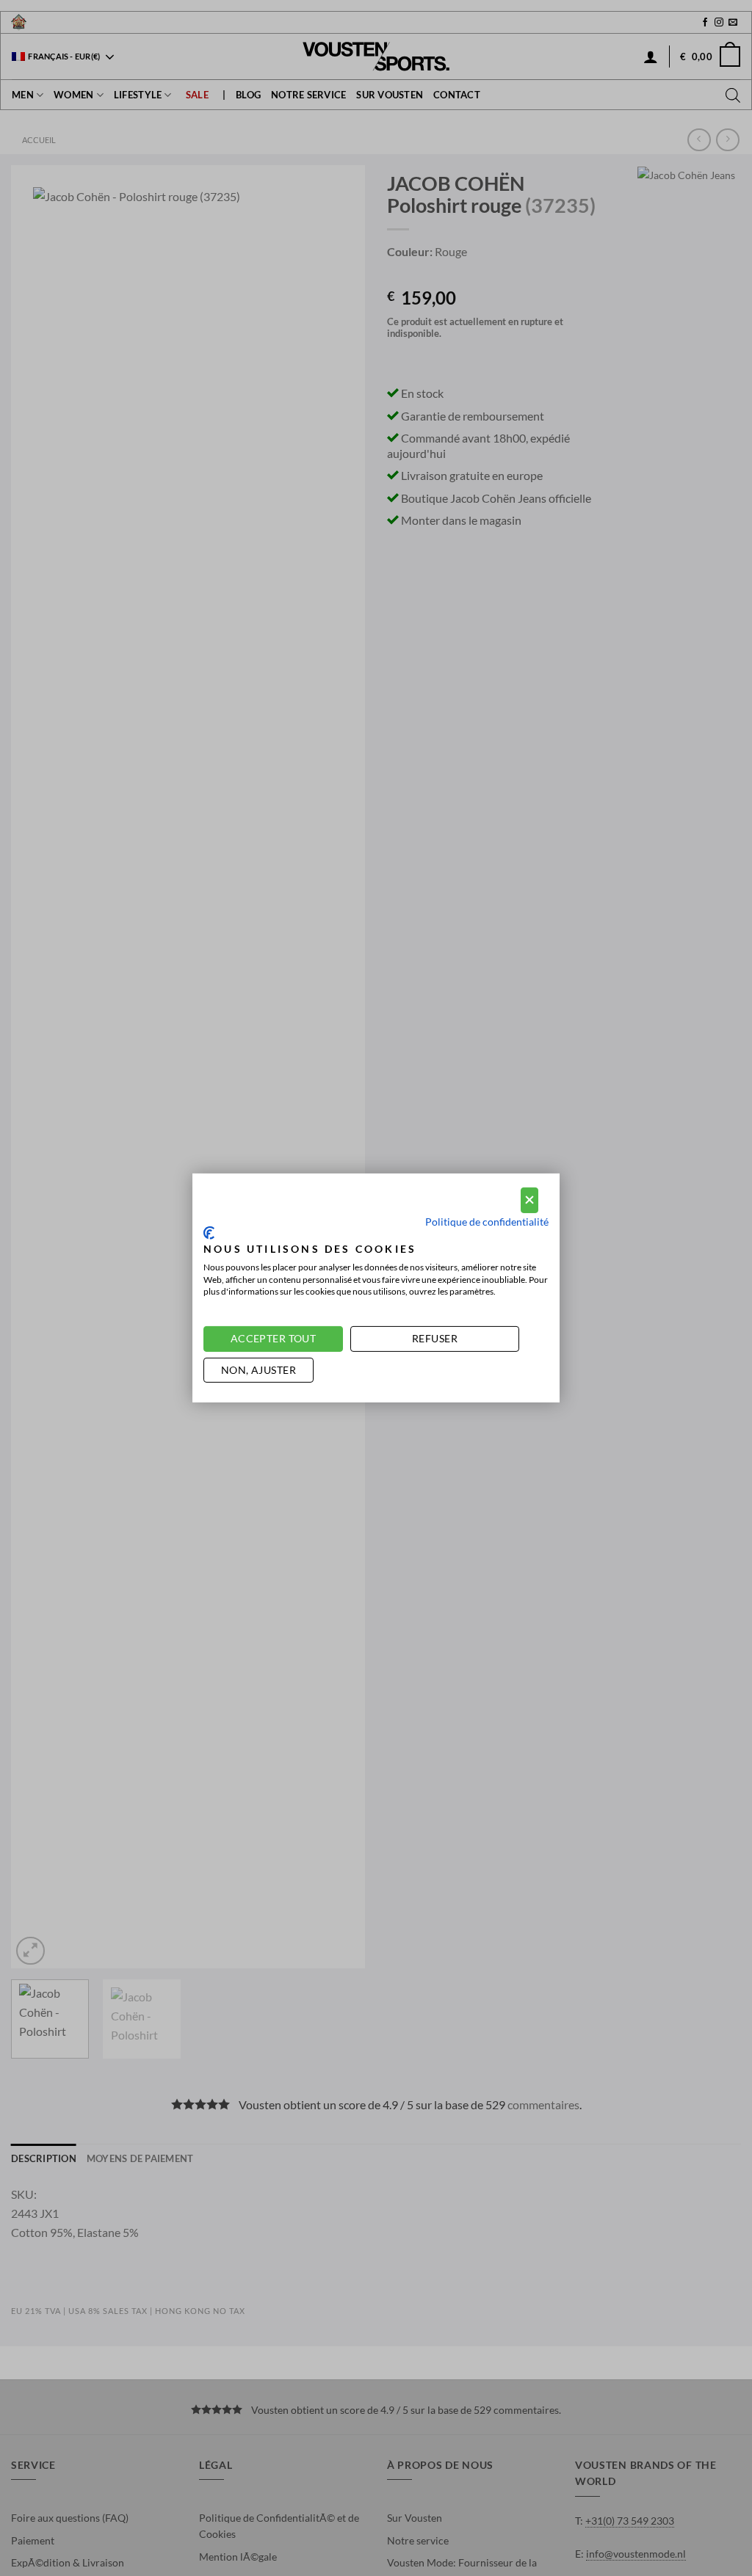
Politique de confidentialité (487, 1221)
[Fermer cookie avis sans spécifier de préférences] (529, 1200)
